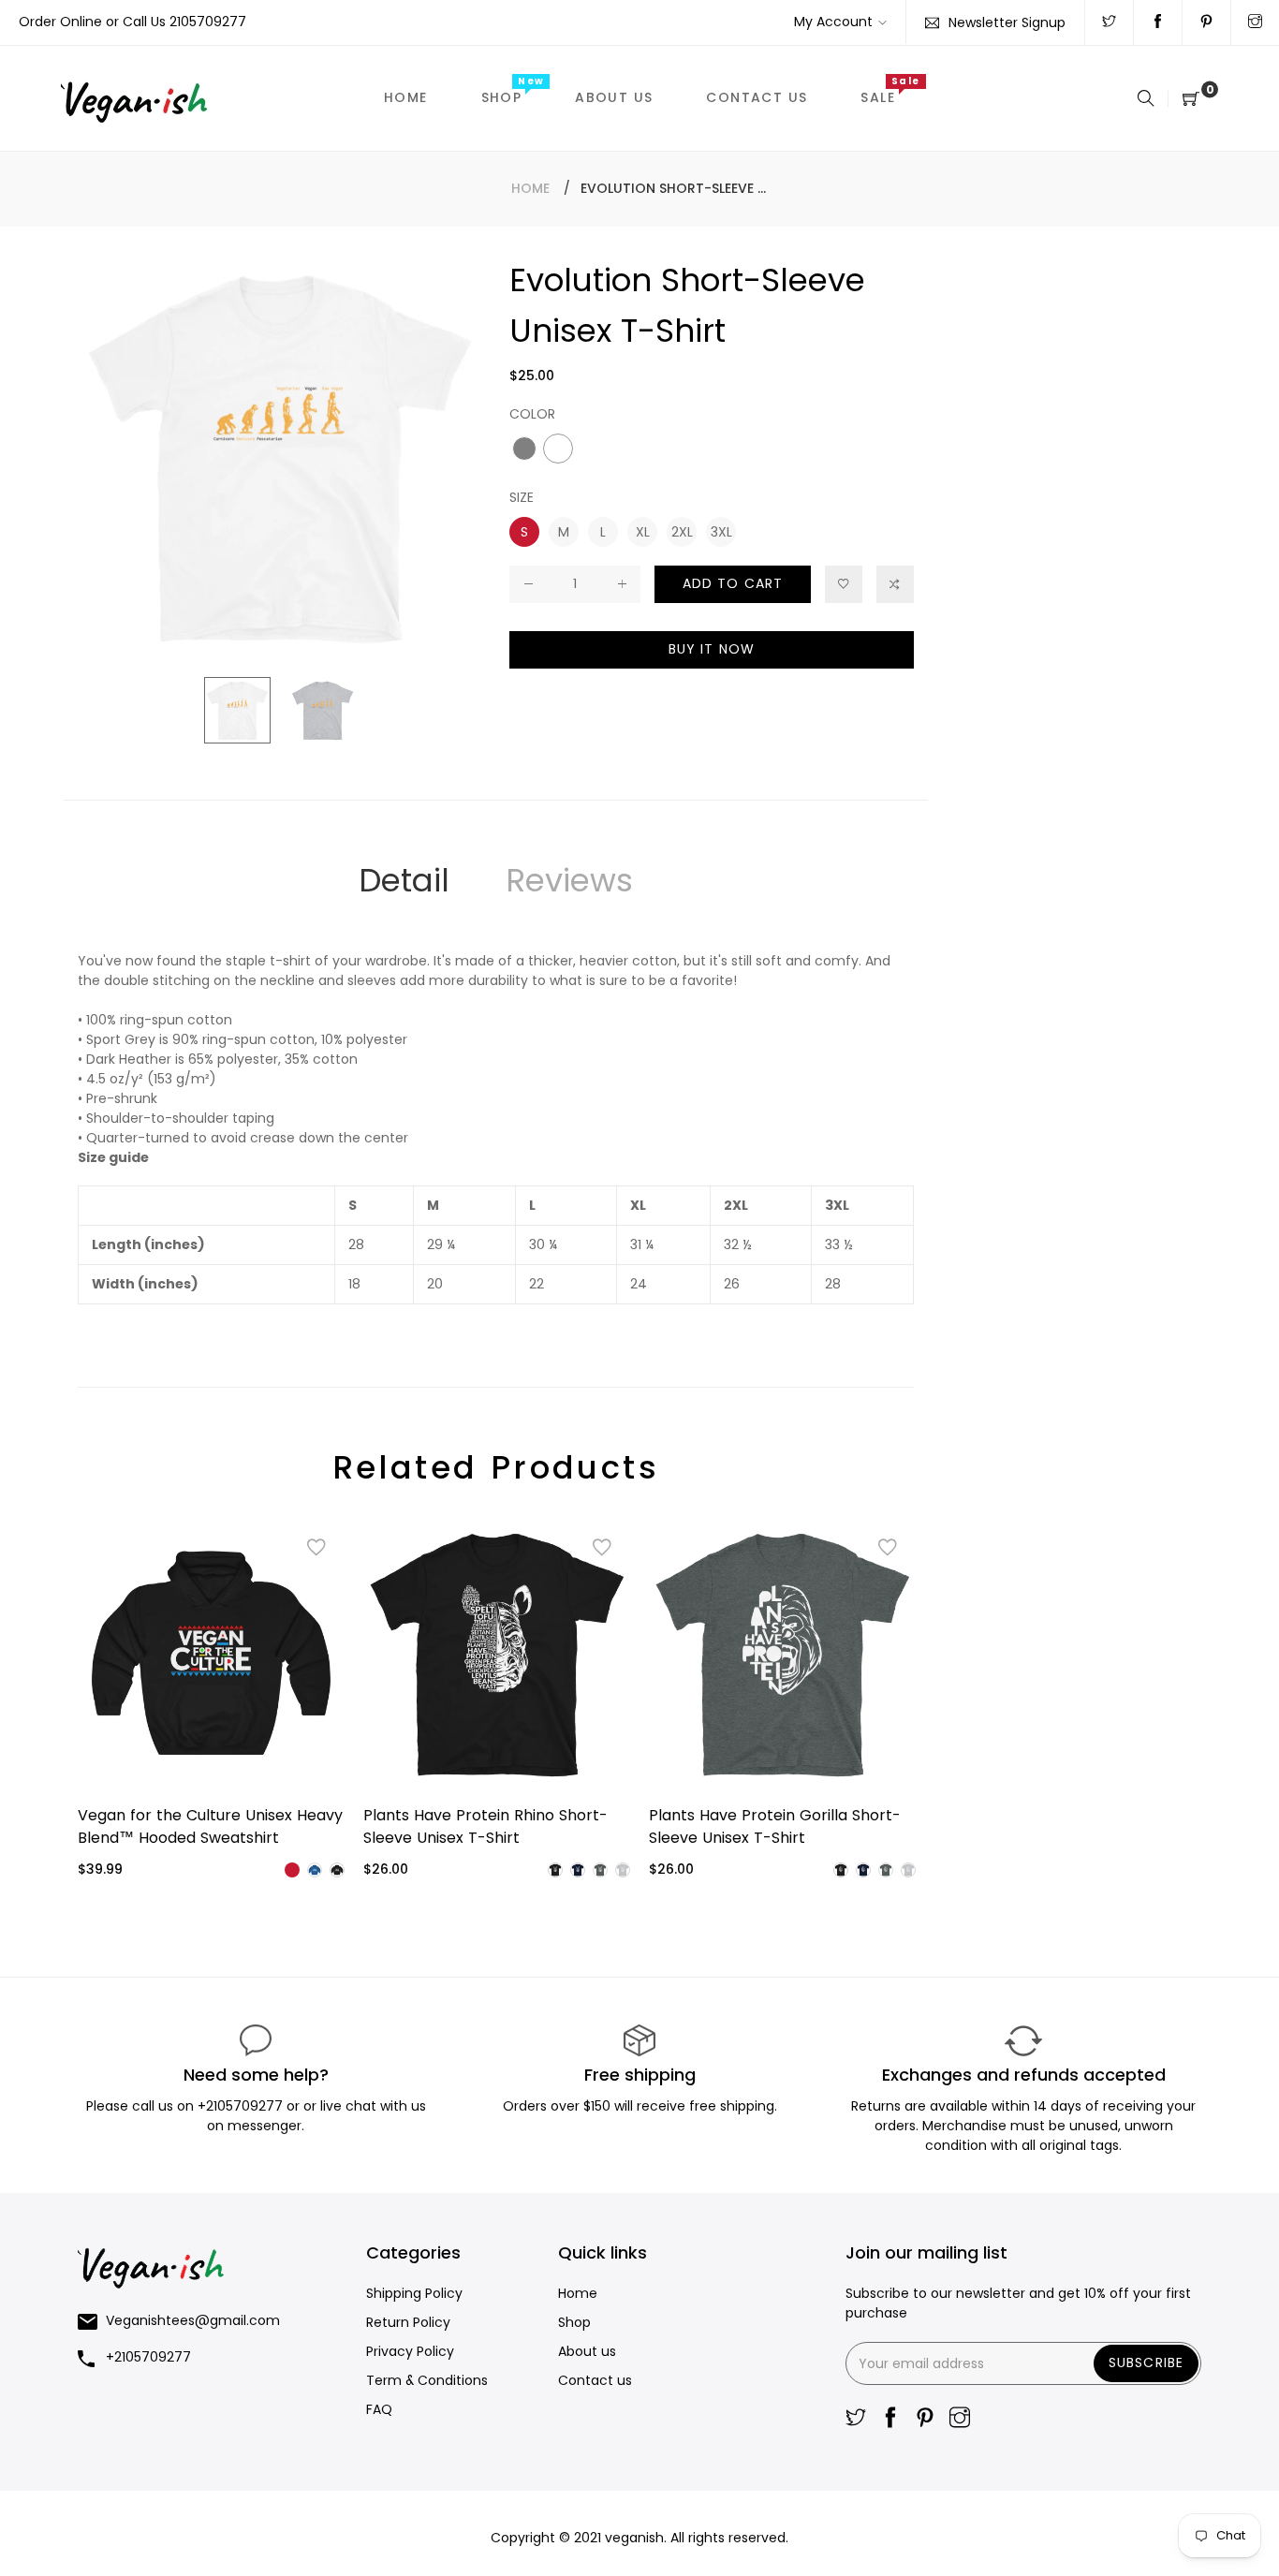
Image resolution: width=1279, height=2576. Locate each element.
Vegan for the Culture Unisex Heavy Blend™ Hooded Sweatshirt (210, 1826)
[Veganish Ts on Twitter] (1109, 22)
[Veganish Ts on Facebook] (1158, 22)
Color (532, 414)
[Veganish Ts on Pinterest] (1206, 22)
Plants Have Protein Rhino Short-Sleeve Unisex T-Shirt (485, 1826)
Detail (404, 880)
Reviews (569, 880)
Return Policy (408, 2322)
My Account (833, 22)
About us (587, 2351)
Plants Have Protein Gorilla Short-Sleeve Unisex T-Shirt (775, 1826)
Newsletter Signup (1007, 22)
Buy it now (712, 649)
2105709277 (208, 22)
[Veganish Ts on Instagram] (1255, 22)
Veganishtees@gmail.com (193, 2320)
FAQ (379, 2409)
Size (522, 497)
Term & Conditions (427, 2380)
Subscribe (1146, 2363)
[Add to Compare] (895, 584)
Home (530, 188)
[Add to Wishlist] (844, 584)
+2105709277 (242, 2106)
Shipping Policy (414, 2293)
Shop (574, 2322)
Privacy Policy (410, 2351)
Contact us (595, 2380)
